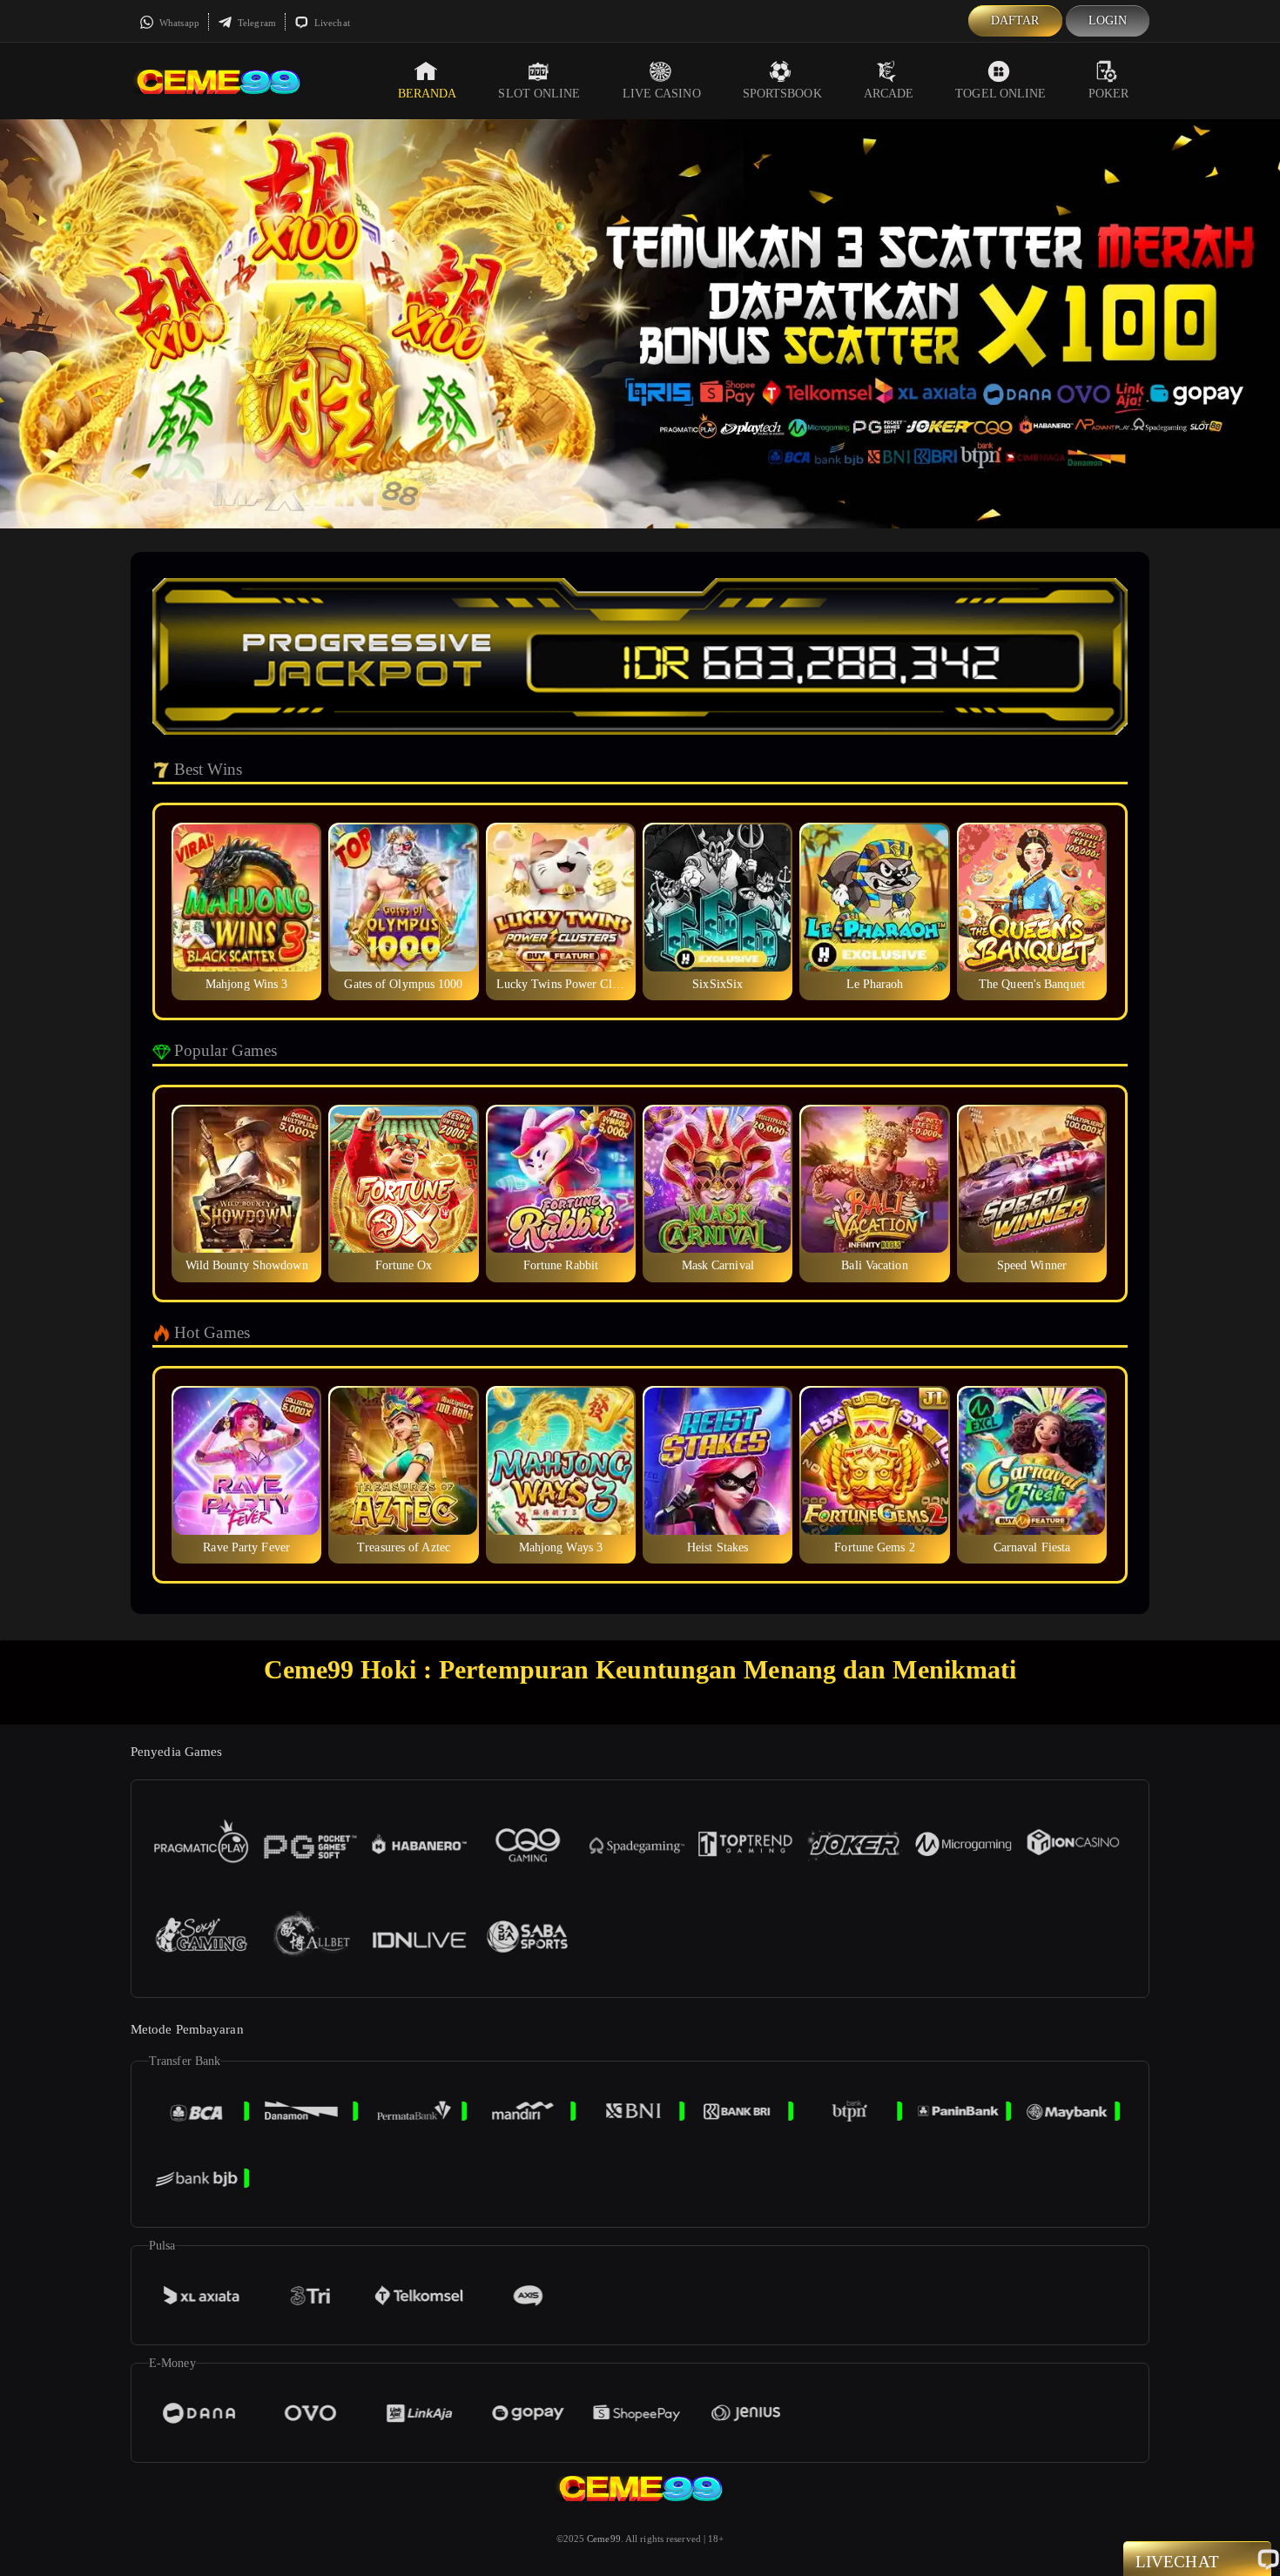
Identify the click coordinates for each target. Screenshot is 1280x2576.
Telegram (256, 23)
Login (1108, 20)
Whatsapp (178, 23)
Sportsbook (782, 94)
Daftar (1015, 20)
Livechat (331, 23)
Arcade (889, 94)
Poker (1109, 94)
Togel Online (1000, 94)
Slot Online (539, 94)
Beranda (428, 94)
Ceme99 (604, 2539)
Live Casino (662, 94)
